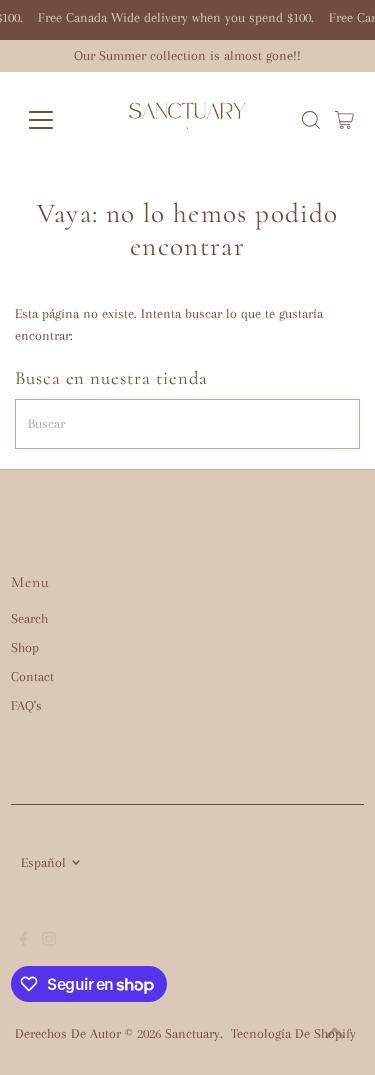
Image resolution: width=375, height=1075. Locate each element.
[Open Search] (311, 120)
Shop (25, 647)
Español (43, 862)
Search (29, 618)
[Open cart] (344, 120)
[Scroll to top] (335, 1035)
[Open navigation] (56, 120)
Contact (32, 676)
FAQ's (26, 705)
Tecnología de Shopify (293, 1033)
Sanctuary (192, 1033)
